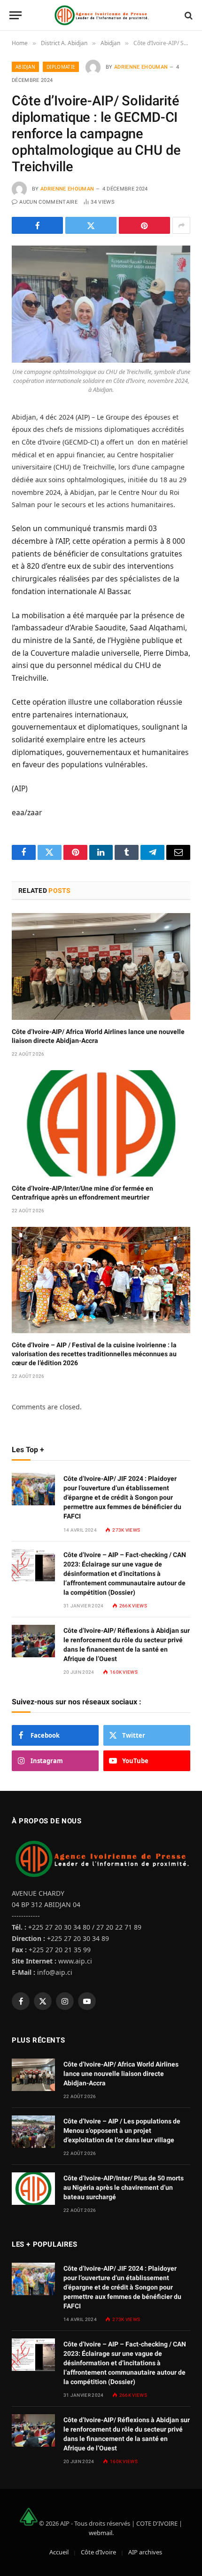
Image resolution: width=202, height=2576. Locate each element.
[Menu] (16, 15)
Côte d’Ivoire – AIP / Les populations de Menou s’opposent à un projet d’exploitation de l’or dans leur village (122, 2131)
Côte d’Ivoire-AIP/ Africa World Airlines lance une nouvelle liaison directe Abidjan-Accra (121, 2074)
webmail (101, 2533)
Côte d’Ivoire (98, 2552)
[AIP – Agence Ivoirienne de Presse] (101, 15)
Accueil (59, 2552)
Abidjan (25, 67)
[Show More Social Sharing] (181, 225)
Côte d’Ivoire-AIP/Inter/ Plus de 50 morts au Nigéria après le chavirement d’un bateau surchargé (124, 2187)
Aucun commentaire (48, 202)
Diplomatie (61, 67)
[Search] (188, 15)
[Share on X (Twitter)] (91, 225)
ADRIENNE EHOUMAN (141, 67)
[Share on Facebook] (37, 225)
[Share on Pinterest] (144, 225)
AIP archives (145, 2552)
